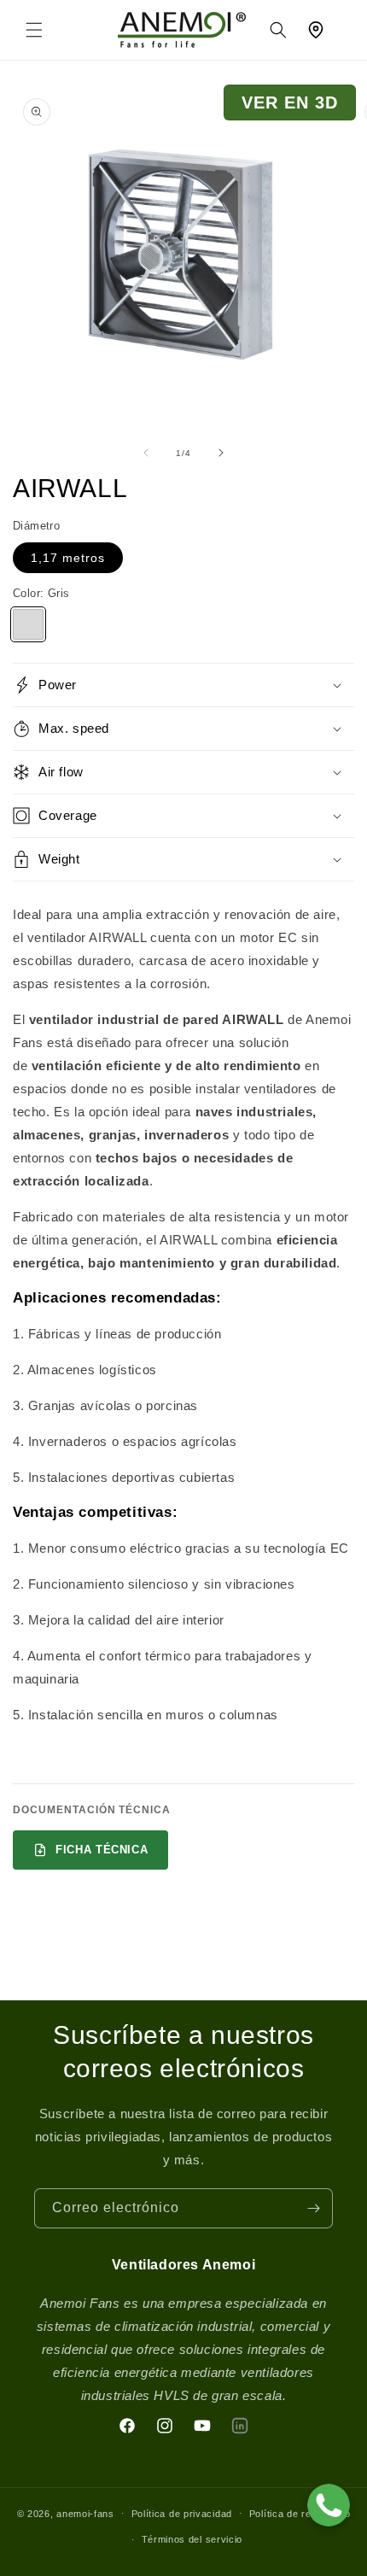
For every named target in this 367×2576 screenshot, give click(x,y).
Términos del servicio (192, 2539)
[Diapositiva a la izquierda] (146, 453)
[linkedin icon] (240, 2426)
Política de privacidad (182, 2514)
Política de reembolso (300, 2514)
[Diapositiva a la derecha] (221, 453)
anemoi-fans (85, 2513)
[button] (34, 30)
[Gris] (28, 624)
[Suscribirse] (313, 2208)
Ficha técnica (102, 1850)
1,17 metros (68, 558)
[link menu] (182, 30)
